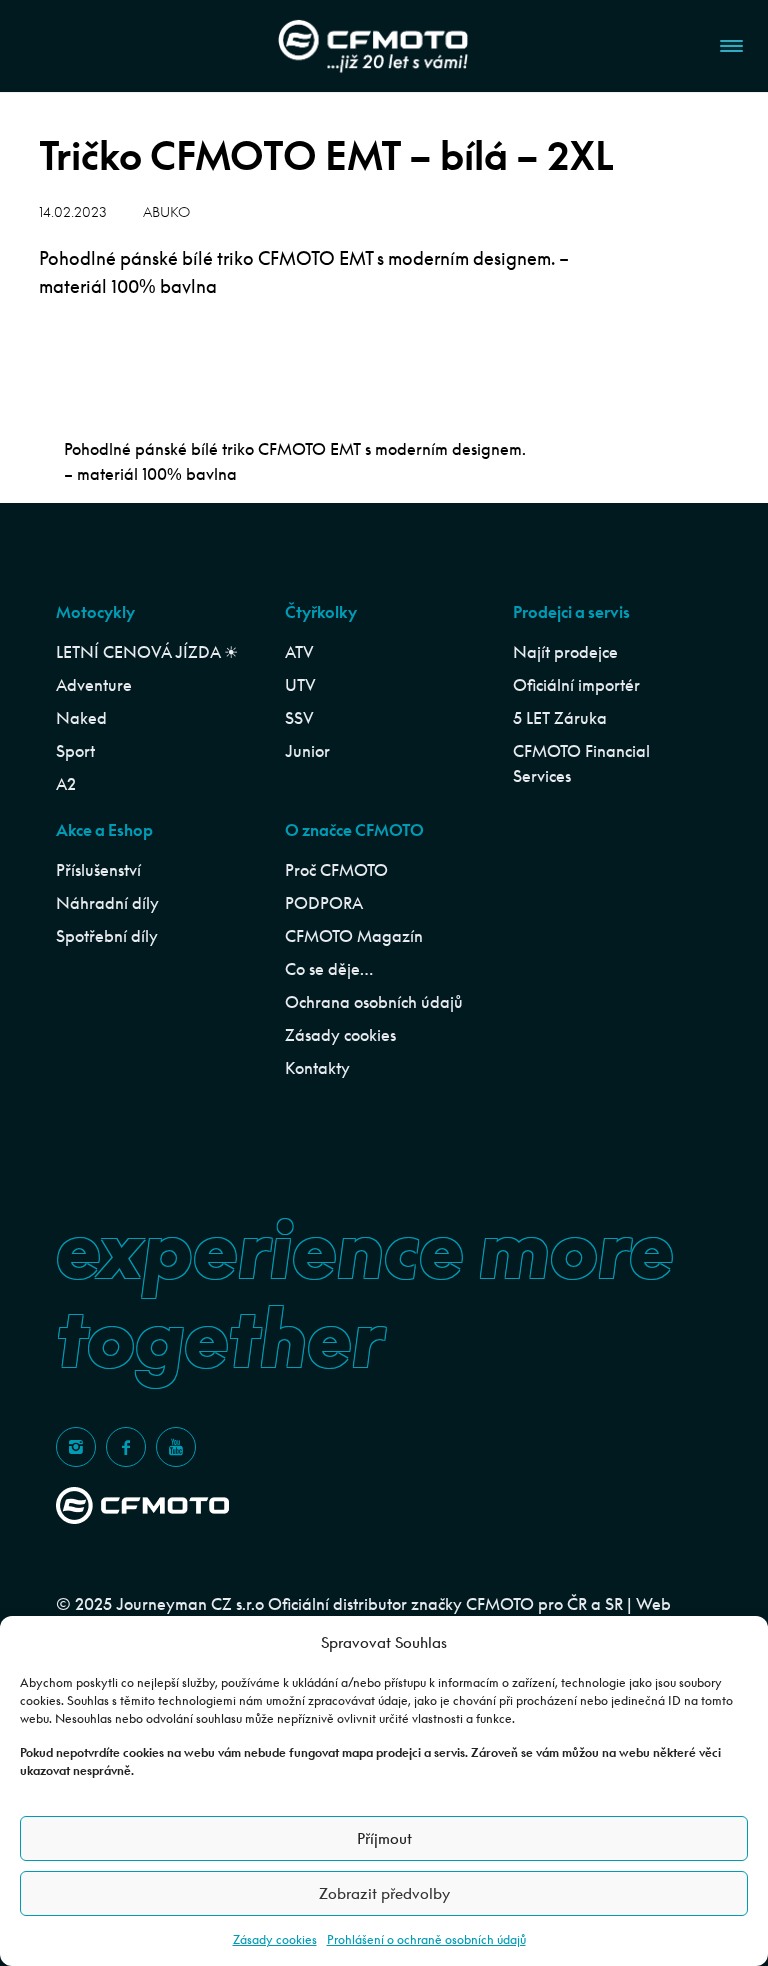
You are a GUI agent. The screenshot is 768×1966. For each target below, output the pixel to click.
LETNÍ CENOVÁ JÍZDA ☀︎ (147, 652)
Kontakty (317, 1068)
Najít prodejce (565, 652)
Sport (75, 751)
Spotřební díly (107, 936)
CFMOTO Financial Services (581, 763)
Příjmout (384, 1838)
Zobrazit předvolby (384, 1893)
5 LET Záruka (560, 718)
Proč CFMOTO (336, 870)
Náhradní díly (107, 903)
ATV (299, 652)
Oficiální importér (576, 685)
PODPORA (324, 903)
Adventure (94, 685)
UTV (300, 685)
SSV (299, 718)
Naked (81, 718)
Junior (307, 751)
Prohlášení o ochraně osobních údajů (426, 1939)
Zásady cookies (275, 1939)
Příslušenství (98, 870)
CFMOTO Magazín (354, 936)
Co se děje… (329, 969)
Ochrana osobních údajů (374, 1002)
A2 (66, 784)
